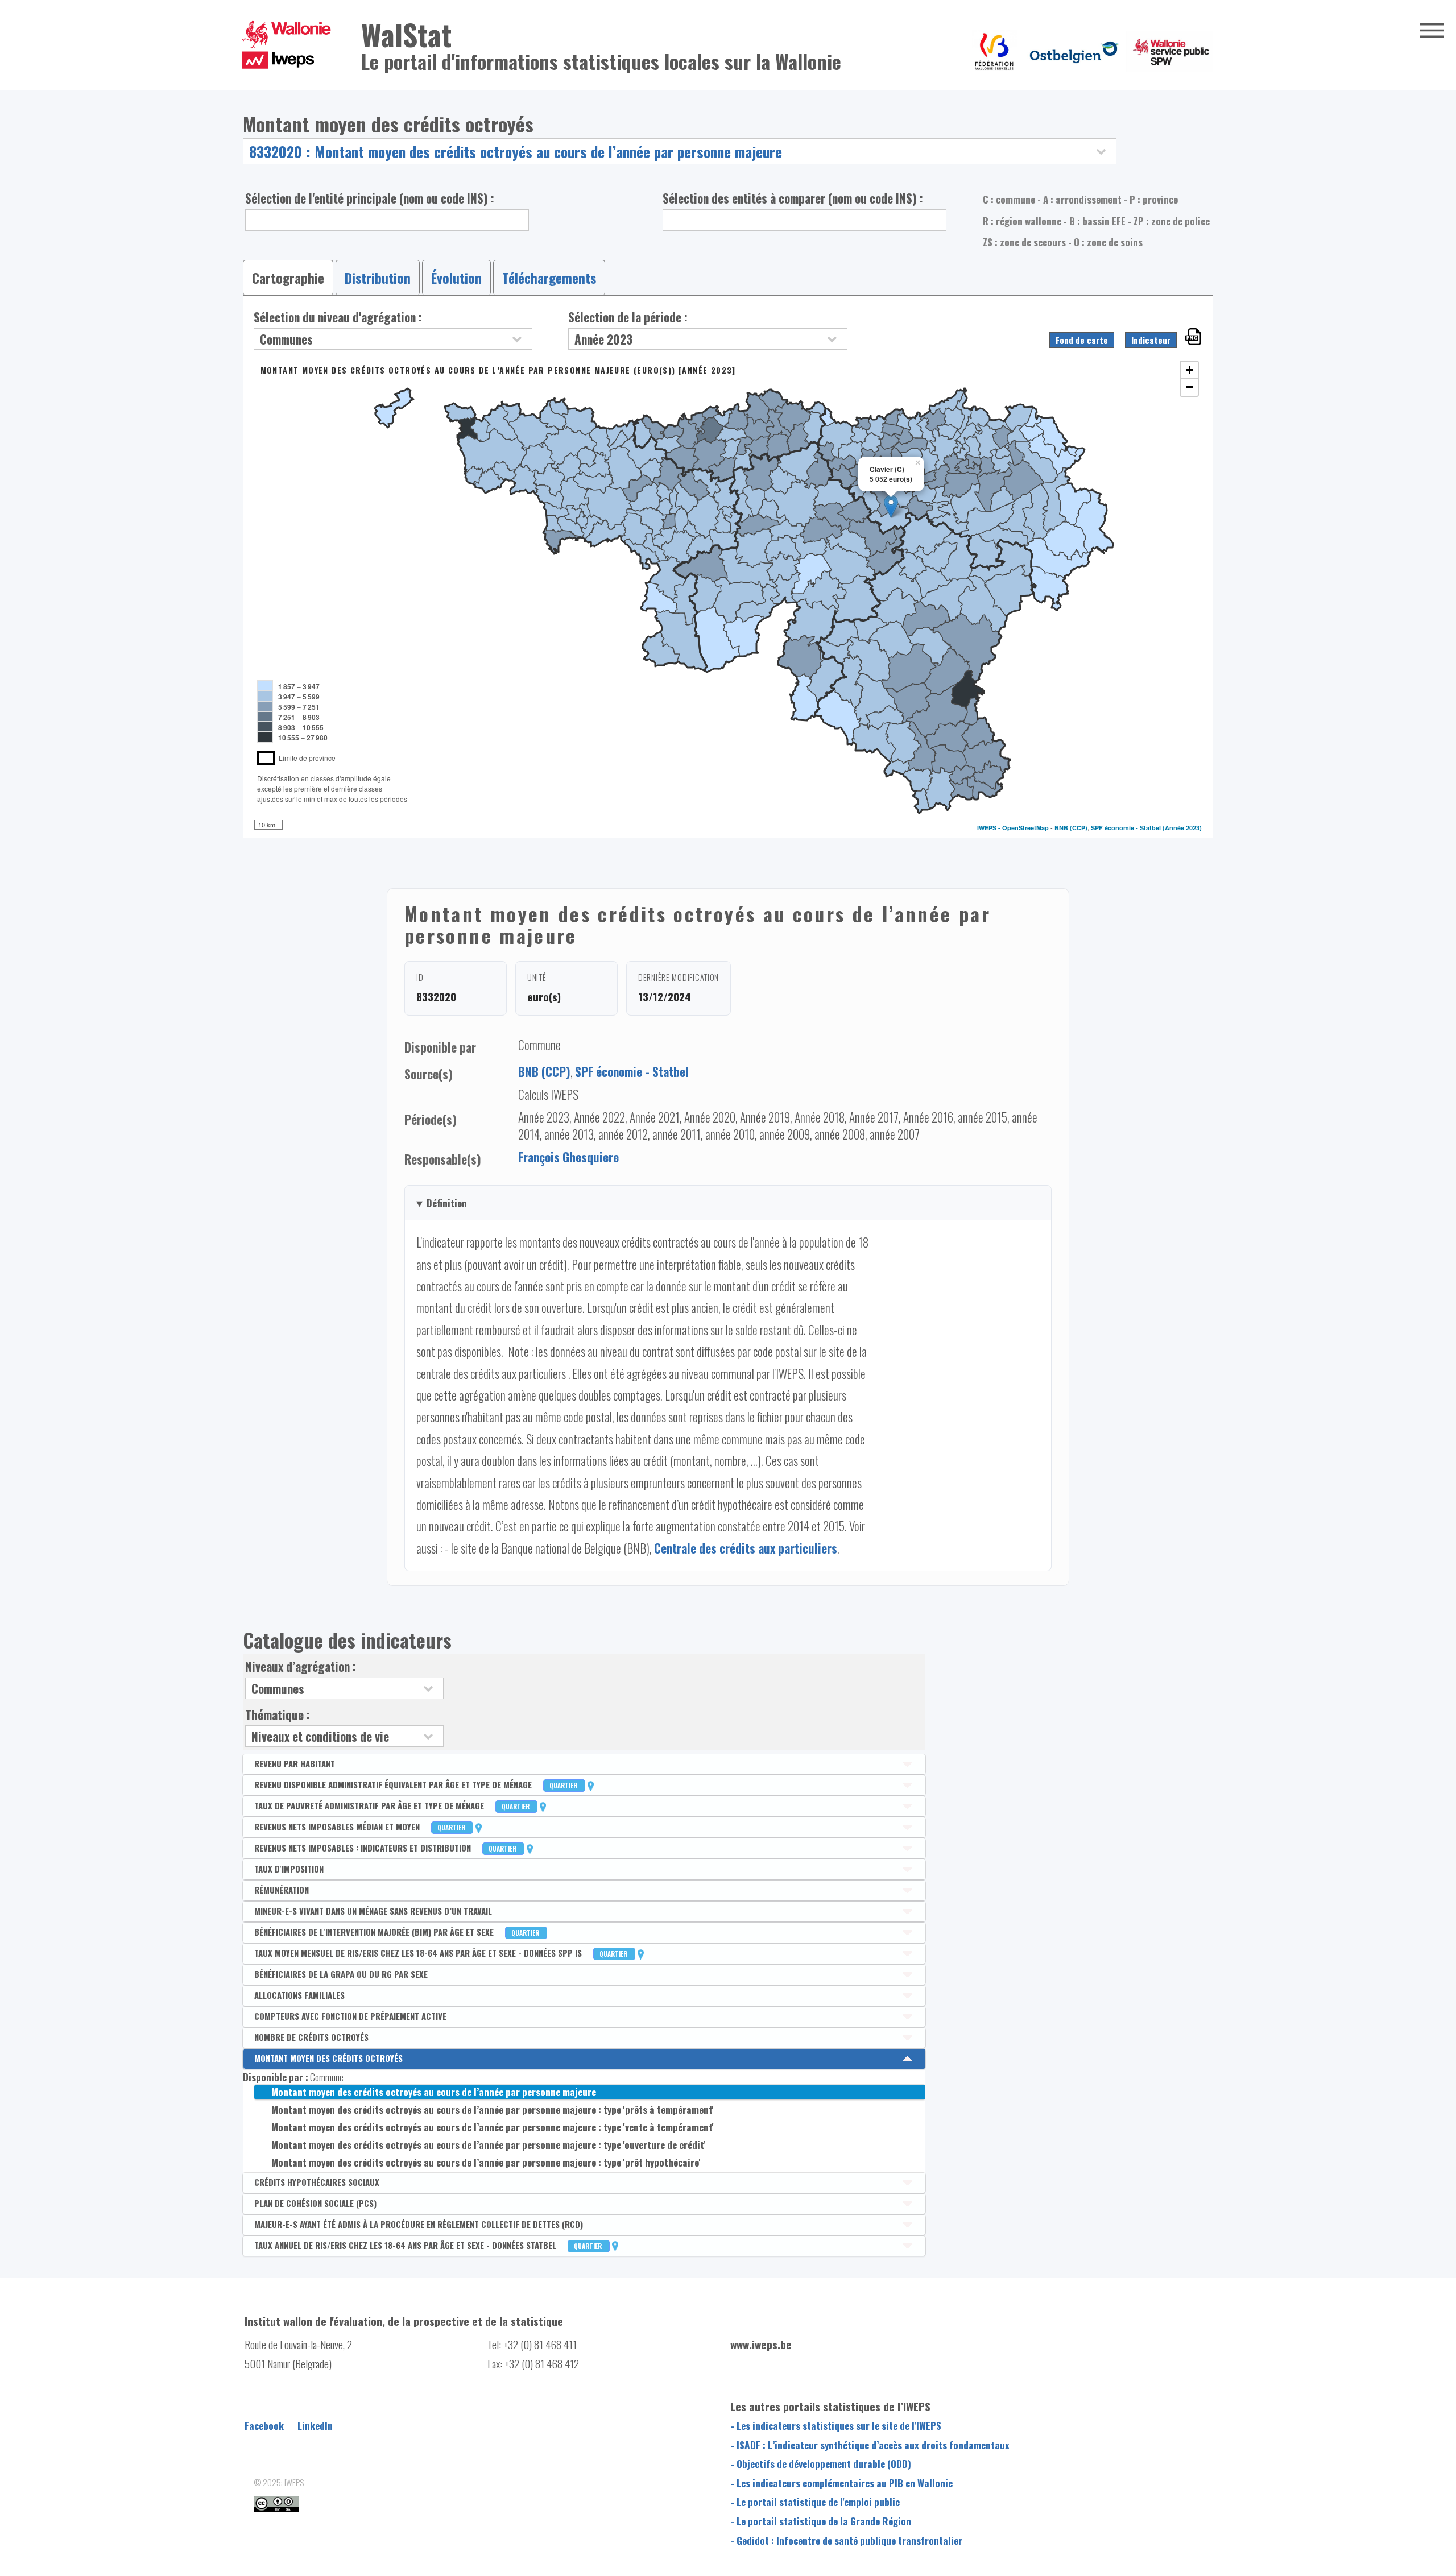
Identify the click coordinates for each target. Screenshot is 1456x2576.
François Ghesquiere (568, 1157)
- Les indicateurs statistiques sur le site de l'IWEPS (836, 2425)
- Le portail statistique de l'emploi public (815, 2502)
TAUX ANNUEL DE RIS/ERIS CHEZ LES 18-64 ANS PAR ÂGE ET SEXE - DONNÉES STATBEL (429, 2245)
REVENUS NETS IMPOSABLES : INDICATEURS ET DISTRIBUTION (386, 1848)
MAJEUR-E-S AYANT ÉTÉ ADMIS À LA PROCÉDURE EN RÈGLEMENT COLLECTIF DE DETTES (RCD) (419, 2224)
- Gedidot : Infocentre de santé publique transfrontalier (846, 2540)
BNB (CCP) (1071, 828)
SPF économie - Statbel (1126, 828)
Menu (1432, 30)
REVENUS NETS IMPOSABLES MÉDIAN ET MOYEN (361, 1827)
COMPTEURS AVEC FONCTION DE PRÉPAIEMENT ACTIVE (350, 2016)
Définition (447, 1203)
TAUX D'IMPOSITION (289, 1869)
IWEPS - (990, 828)
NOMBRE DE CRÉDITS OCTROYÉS (311, 2037)
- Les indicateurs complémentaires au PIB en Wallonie (841, 2483)
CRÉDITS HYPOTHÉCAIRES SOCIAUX (317, 2182)
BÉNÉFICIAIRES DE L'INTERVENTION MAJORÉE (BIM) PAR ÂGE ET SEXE (398, 1932)
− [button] (1190, 387)
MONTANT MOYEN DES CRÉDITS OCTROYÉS (328, 2058)
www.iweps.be (761, 2344)
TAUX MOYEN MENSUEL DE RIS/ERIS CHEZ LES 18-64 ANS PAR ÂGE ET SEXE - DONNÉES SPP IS (442, 1953)
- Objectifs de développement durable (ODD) (821, 2463)
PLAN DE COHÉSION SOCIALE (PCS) (315, 2203)
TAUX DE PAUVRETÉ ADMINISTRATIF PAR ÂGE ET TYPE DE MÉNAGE (393, 1805)
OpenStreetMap (1025, 828)
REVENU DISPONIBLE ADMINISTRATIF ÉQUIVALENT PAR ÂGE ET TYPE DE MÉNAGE (417, 1784)
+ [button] (1190, 370)
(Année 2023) (1182, 828)
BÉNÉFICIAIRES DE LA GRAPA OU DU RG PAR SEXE (341, 1974)
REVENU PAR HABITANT (295, 1763)
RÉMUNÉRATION (282, 1890)
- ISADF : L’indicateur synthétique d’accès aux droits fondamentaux (870, 2445)
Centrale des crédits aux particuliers (746, 1548)
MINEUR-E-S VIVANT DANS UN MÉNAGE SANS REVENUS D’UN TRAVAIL (373, 1911)
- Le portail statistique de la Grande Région (821, 2521)
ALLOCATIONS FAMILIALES (299, 1995)
